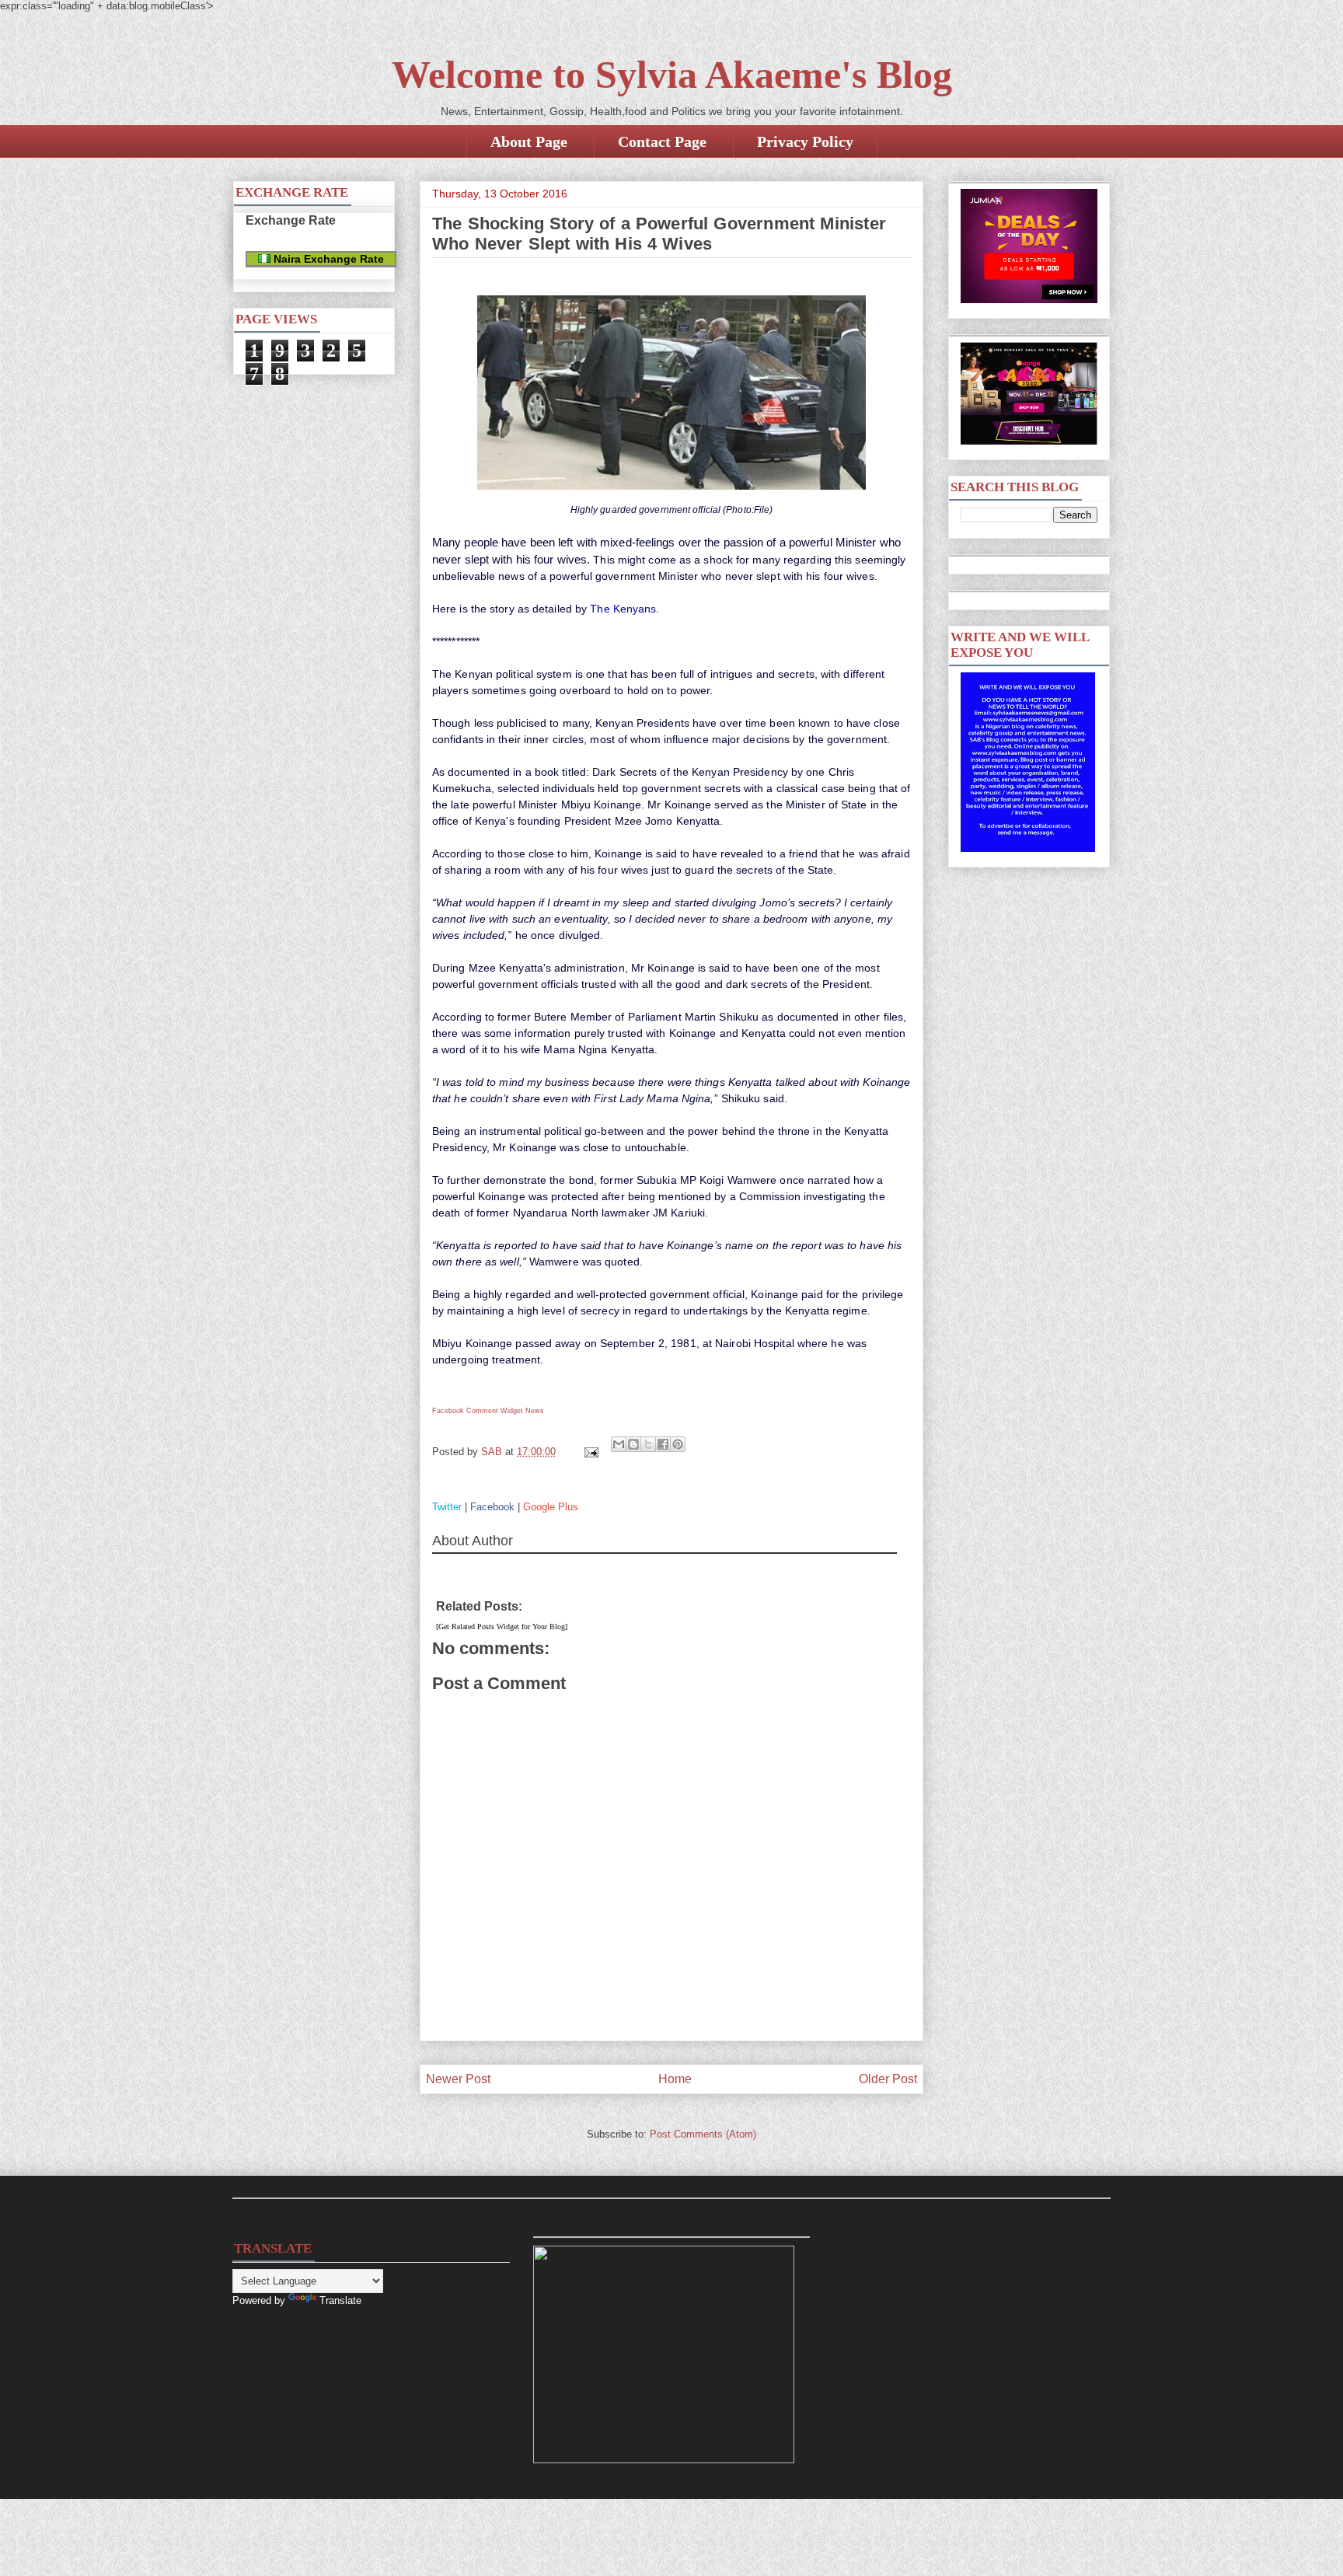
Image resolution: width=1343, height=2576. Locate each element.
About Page (529, 141)
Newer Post (458, 2079)
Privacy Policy (805, 141)
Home (675, 2079)
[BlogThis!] (633, 1444)
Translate (340, 2300)
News (535, 1411)
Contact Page (662, 141)
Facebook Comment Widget (478, 1411)
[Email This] (619, 1444)
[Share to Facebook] (663, 1444)
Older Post (888, 2079)
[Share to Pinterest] (678, 1444)
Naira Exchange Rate (327, 259)
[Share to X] (648, 1444)
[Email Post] (590, 1452)
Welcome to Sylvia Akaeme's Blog (672, 75)
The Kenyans (623, 609)
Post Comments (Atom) (703, 2134)
